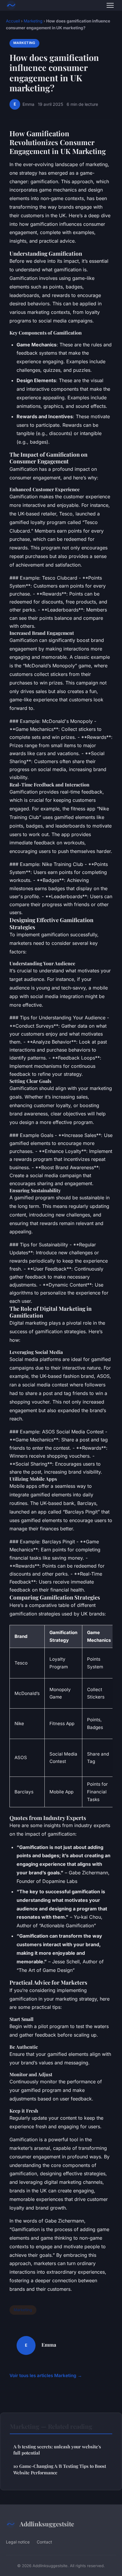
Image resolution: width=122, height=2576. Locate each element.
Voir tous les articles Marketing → (46, 2375)
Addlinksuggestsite (47, 2524)
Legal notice (18, 2542)
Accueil (13, 21)
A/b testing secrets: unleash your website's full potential (57, 2450)
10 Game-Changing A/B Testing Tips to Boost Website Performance (60, 2469)
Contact (44, 2542)
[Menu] (110, 5)
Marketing (33, 21)
